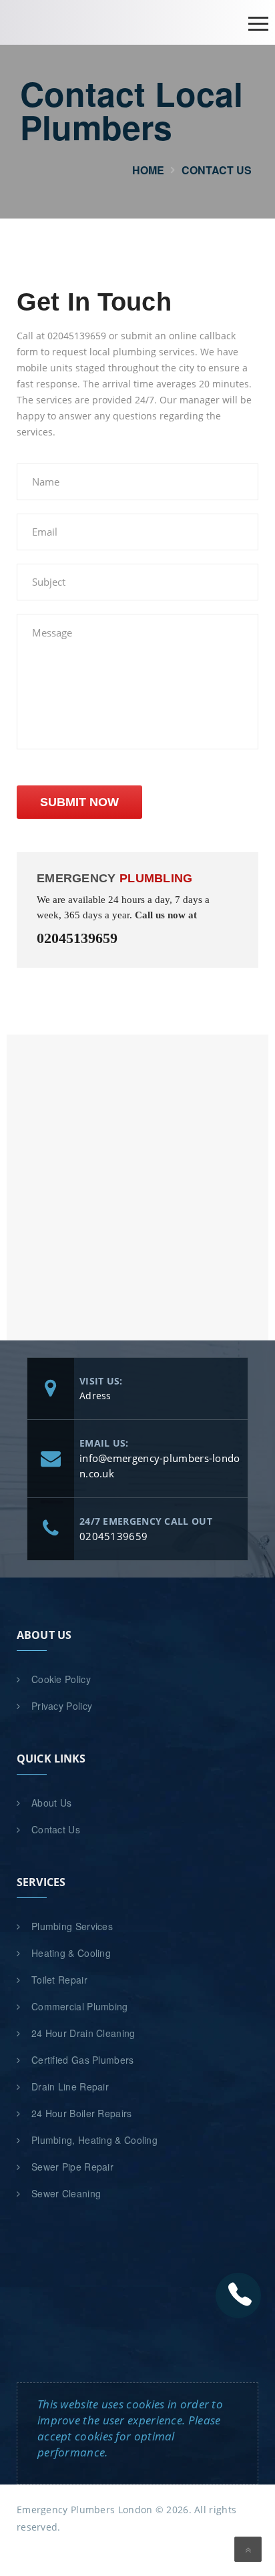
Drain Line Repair (70, 2086)
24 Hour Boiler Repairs (82, 2113)
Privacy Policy (62, 1706)
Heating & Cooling (71, 1953)
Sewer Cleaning (66, 2193)
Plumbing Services (72, 1926)
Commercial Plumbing (80, 2006)
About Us (51, 1803)
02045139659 (77, 938)
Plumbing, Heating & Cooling (94, 2140)
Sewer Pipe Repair (72, 2167)
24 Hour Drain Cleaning (83, 2033)
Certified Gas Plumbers (83, 2060)
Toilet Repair (59, 1980)
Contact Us (56, 1829)
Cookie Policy (61, 1679)
